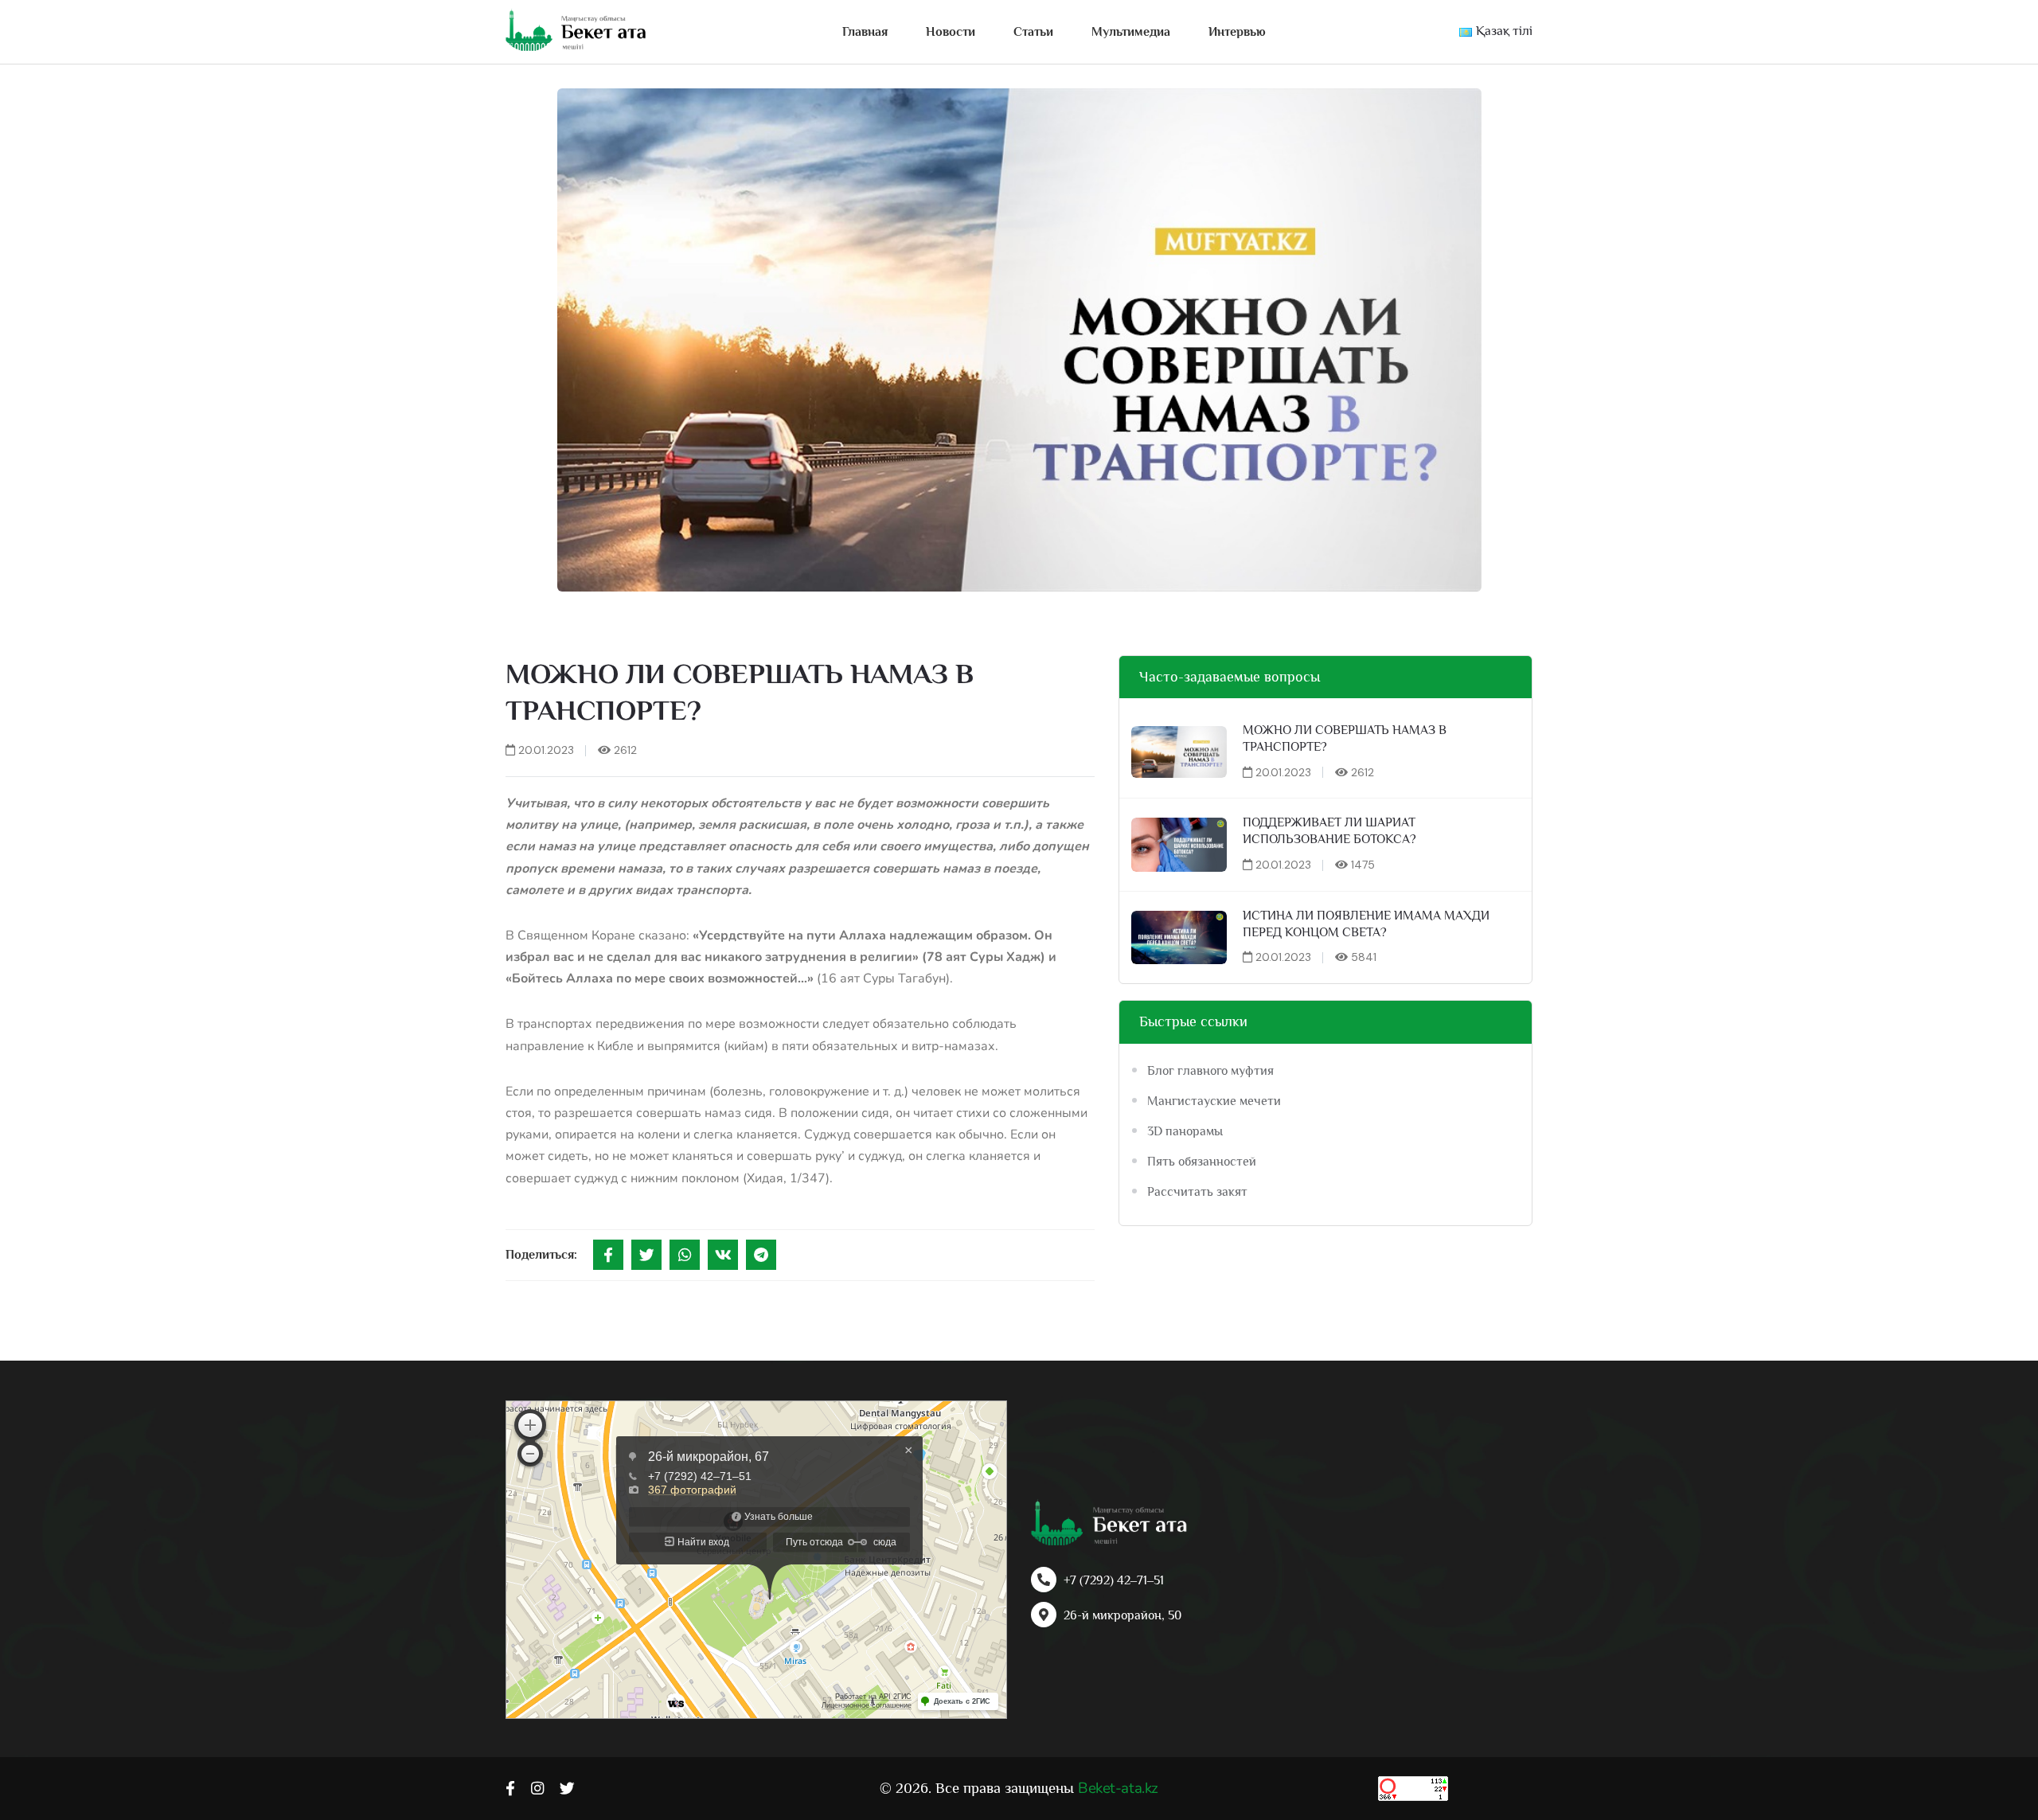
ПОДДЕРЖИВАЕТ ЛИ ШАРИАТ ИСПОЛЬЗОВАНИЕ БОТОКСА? (1329, 831)
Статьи (1033, 32)
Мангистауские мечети (1214, 1101)
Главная (865, 32)
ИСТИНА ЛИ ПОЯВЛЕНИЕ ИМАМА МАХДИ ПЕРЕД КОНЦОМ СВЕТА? (1366, 924)
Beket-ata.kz (1118, 1788)
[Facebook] (608, 1255)
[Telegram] (761, 1255)
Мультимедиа (1131, 32)
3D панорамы (1185, 1131)
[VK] (723, 1255)
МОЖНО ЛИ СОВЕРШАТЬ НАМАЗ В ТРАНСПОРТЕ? (1345, 738)
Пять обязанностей (1202, 1162)
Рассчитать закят (1197, 1192)
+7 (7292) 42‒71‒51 (1114, 1580)
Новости (951, 32)
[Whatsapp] (685, 1255)
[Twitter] (646, 1255)
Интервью (1237, 32)
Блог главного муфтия (1210, 1071)
